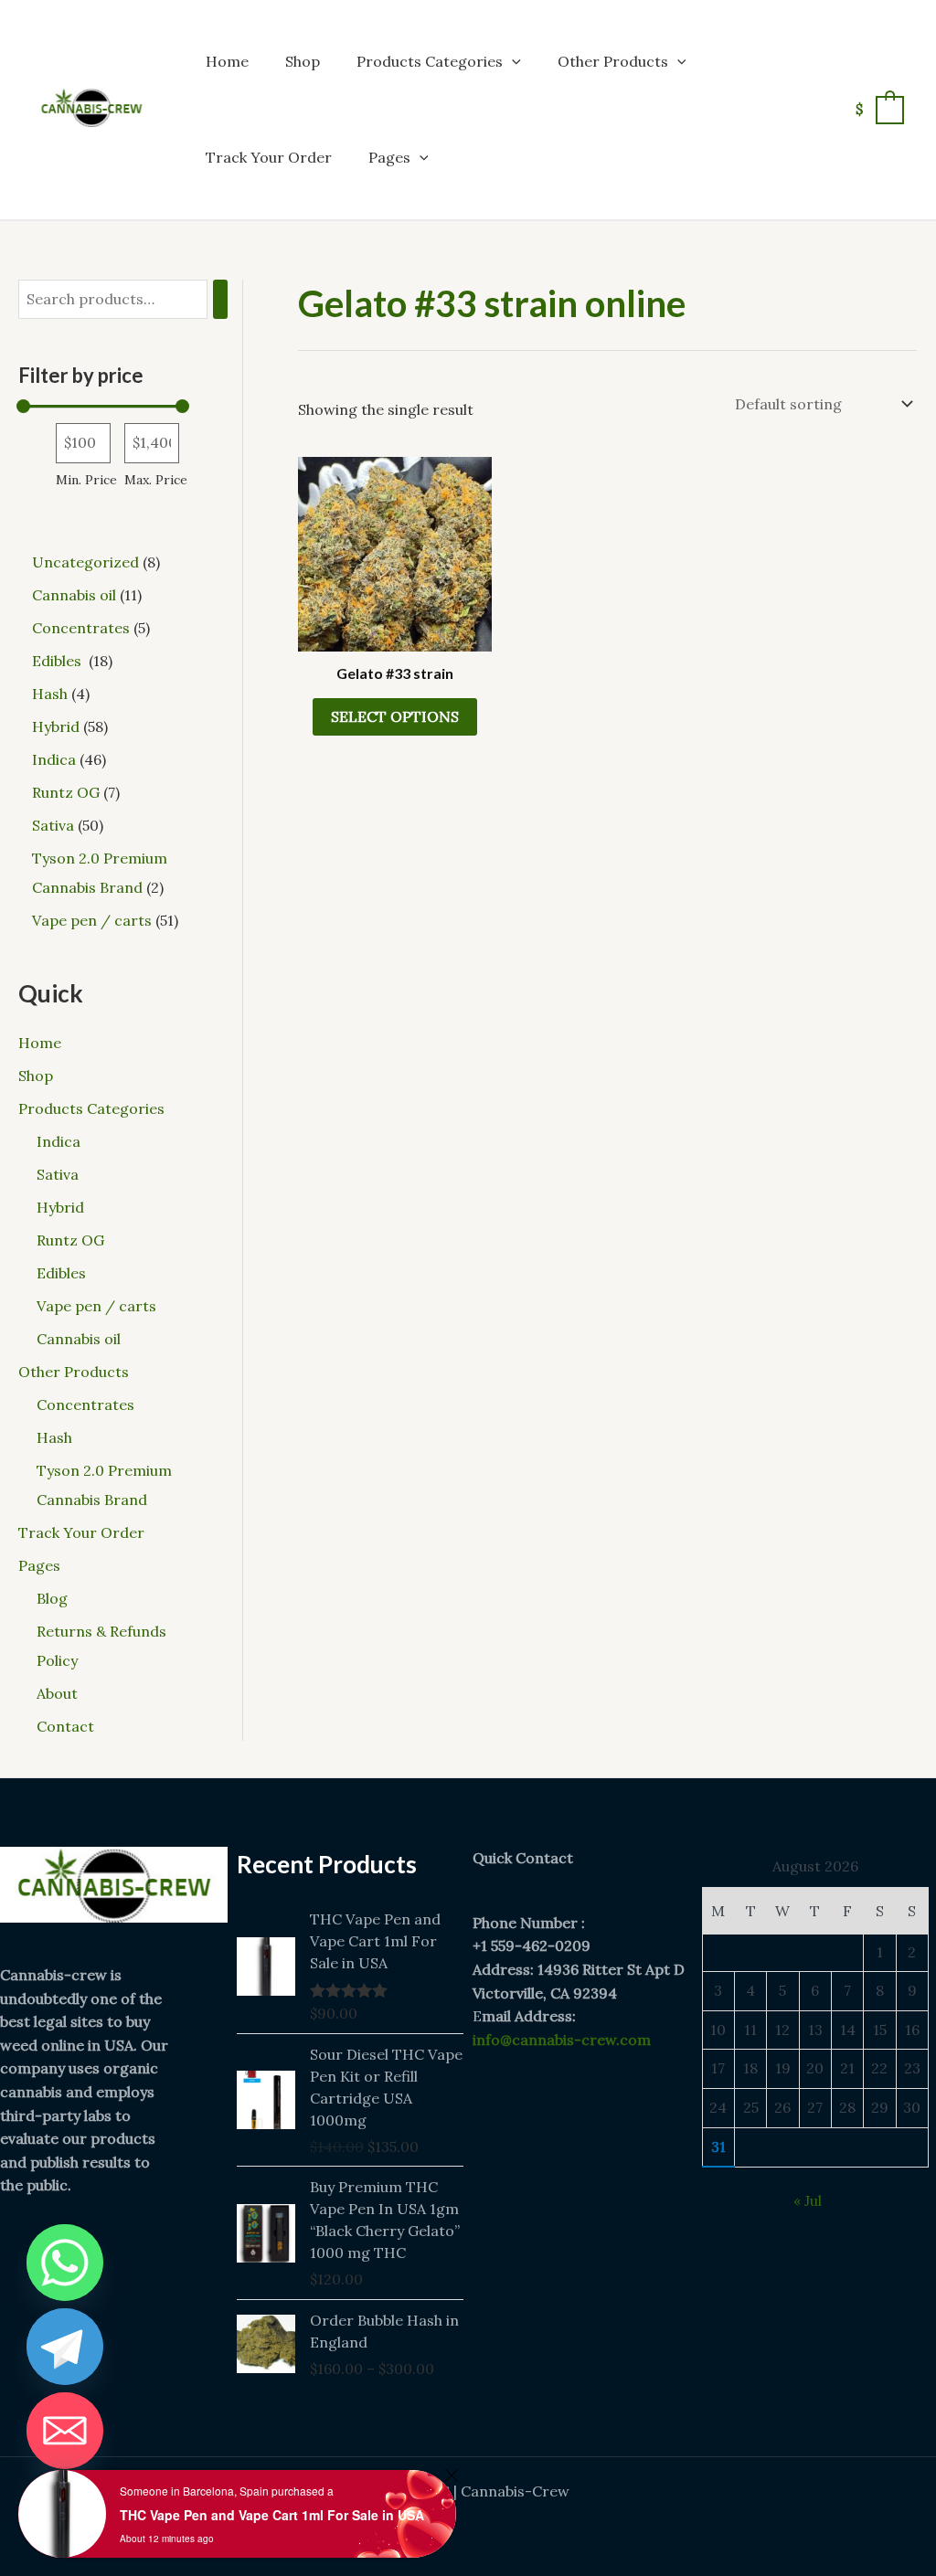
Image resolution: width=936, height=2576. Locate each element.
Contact (65, 1726)
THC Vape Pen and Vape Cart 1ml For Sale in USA (272, 2515)
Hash (54, 1437)
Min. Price (86, 480)
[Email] (65, 2431)
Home (227, 61)
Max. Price (156, 480)
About (57, 1693)
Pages (389, 157)
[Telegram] (65, 2347)
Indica (58, 1141)
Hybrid (60, 1207)
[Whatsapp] (65, 2263)
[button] (512, 61)
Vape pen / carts (96, 1306)
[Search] (220, 299)
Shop (303, 61)
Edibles (63, 1273)
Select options (395, 716)
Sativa (58, 1174)
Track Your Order (269, 157)
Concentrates (85, 1405)
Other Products (613, 61)
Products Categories (430, 61)
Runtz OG (70, 1240)
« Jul (808, 2200)
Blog (52, 1598)
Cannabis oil (79, 1339)
